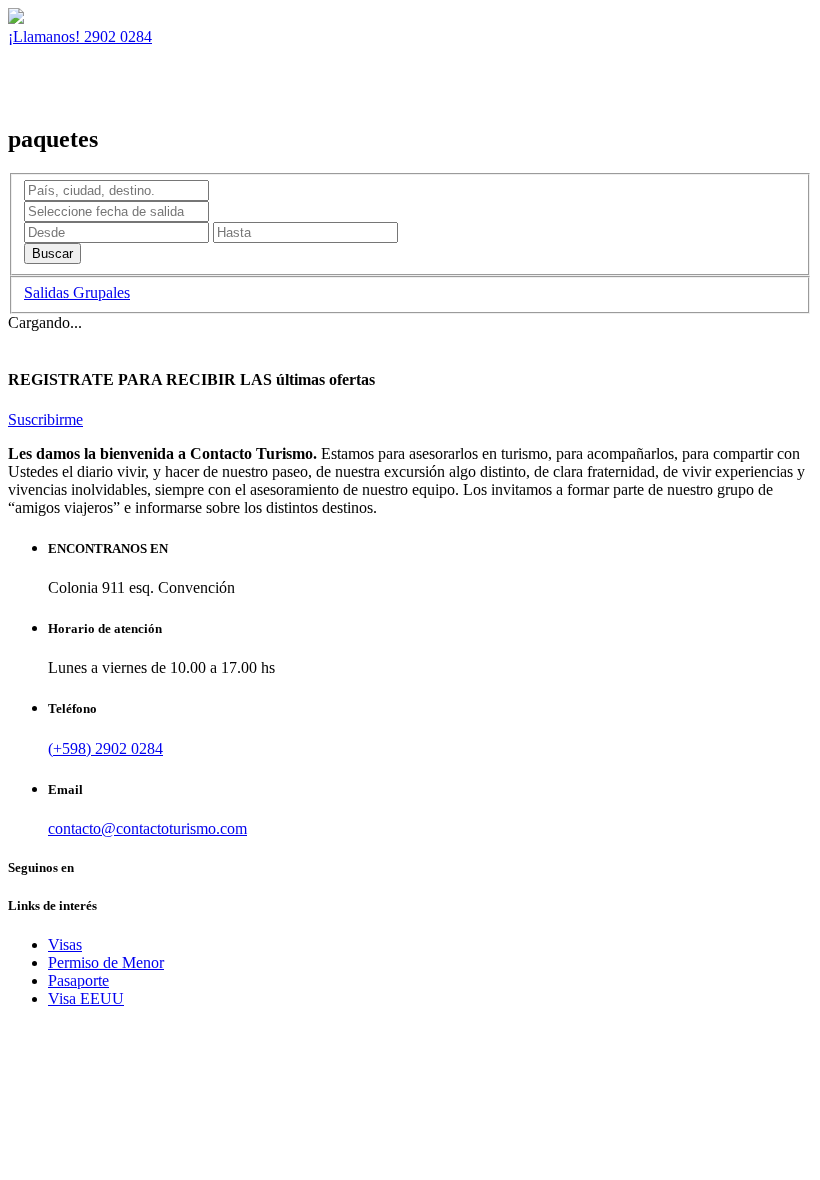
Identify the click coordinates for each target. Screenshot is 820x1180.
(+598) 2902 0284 (105, 748)
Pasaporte (78, 980)
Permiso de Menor (106, 962)
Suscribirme (45, 419)
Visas (65, 944)
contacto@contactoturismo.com (147, 828)
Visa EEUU (86, 998)
